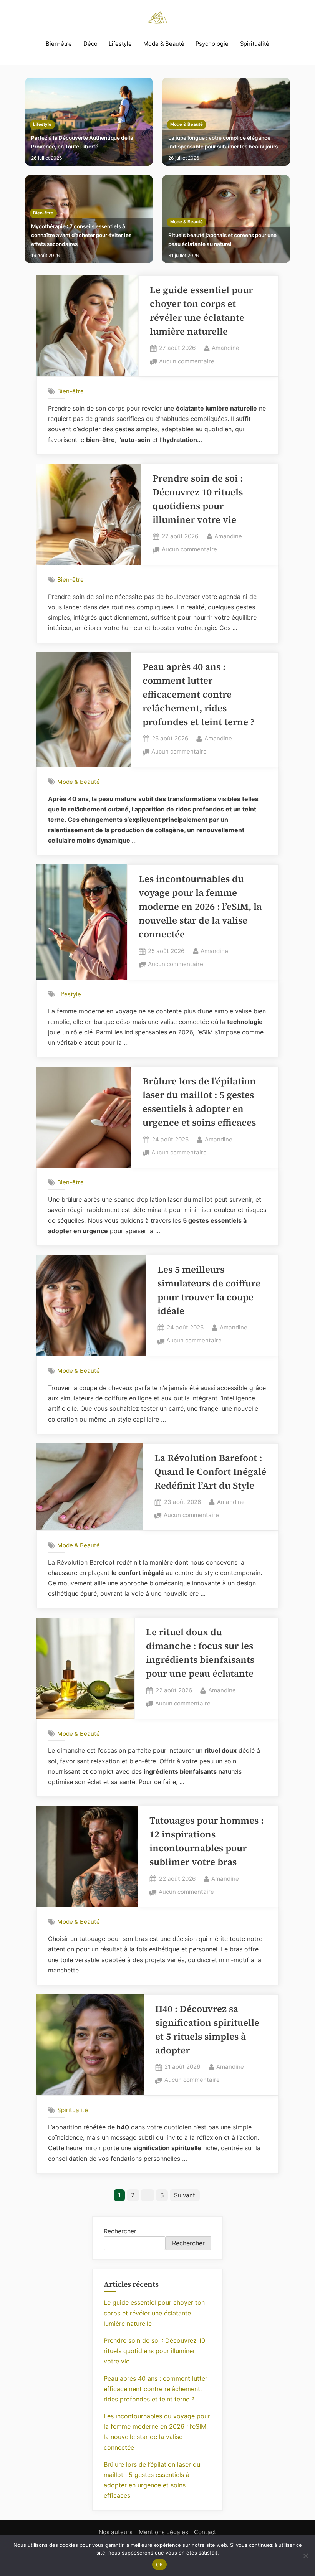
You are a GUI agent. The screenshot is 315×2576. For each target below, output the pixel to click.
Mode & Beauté (164, 44)
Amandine (225, 348)
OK (160, 2564)
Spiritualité (255, 44)
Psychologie (212, 44)
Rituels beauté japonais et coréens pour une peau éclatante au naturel (222, 240)
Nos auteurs (116, 2532)
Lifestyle (120, 44)
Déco (90, 44)
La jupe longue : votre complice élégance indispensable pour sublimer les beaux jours (223, 142)
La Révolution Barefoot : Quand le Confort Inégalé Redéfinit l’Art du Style (210, 1472)
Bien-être (59, 44)
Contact (205, 2532)
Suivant (185, 2195)
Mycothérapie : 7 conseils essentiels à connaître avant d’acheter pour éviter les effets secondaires (81, 235)
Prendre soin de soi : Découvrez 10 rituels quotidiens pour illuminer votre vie (154, 2351)
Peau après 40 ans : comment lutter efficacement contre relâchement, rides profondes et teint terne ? (198, 694)
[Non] (305, 2556)
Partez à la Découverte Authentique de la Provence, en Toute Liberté (82, 142)
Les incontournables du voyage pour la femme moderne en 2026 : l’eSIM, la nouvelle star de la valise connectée (200, 906)
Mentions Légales (163, 2532)
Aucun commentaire (187, 362)
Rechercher (120, 2231)
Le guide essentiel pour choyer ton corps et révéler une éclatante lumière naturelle (154, 2313)
